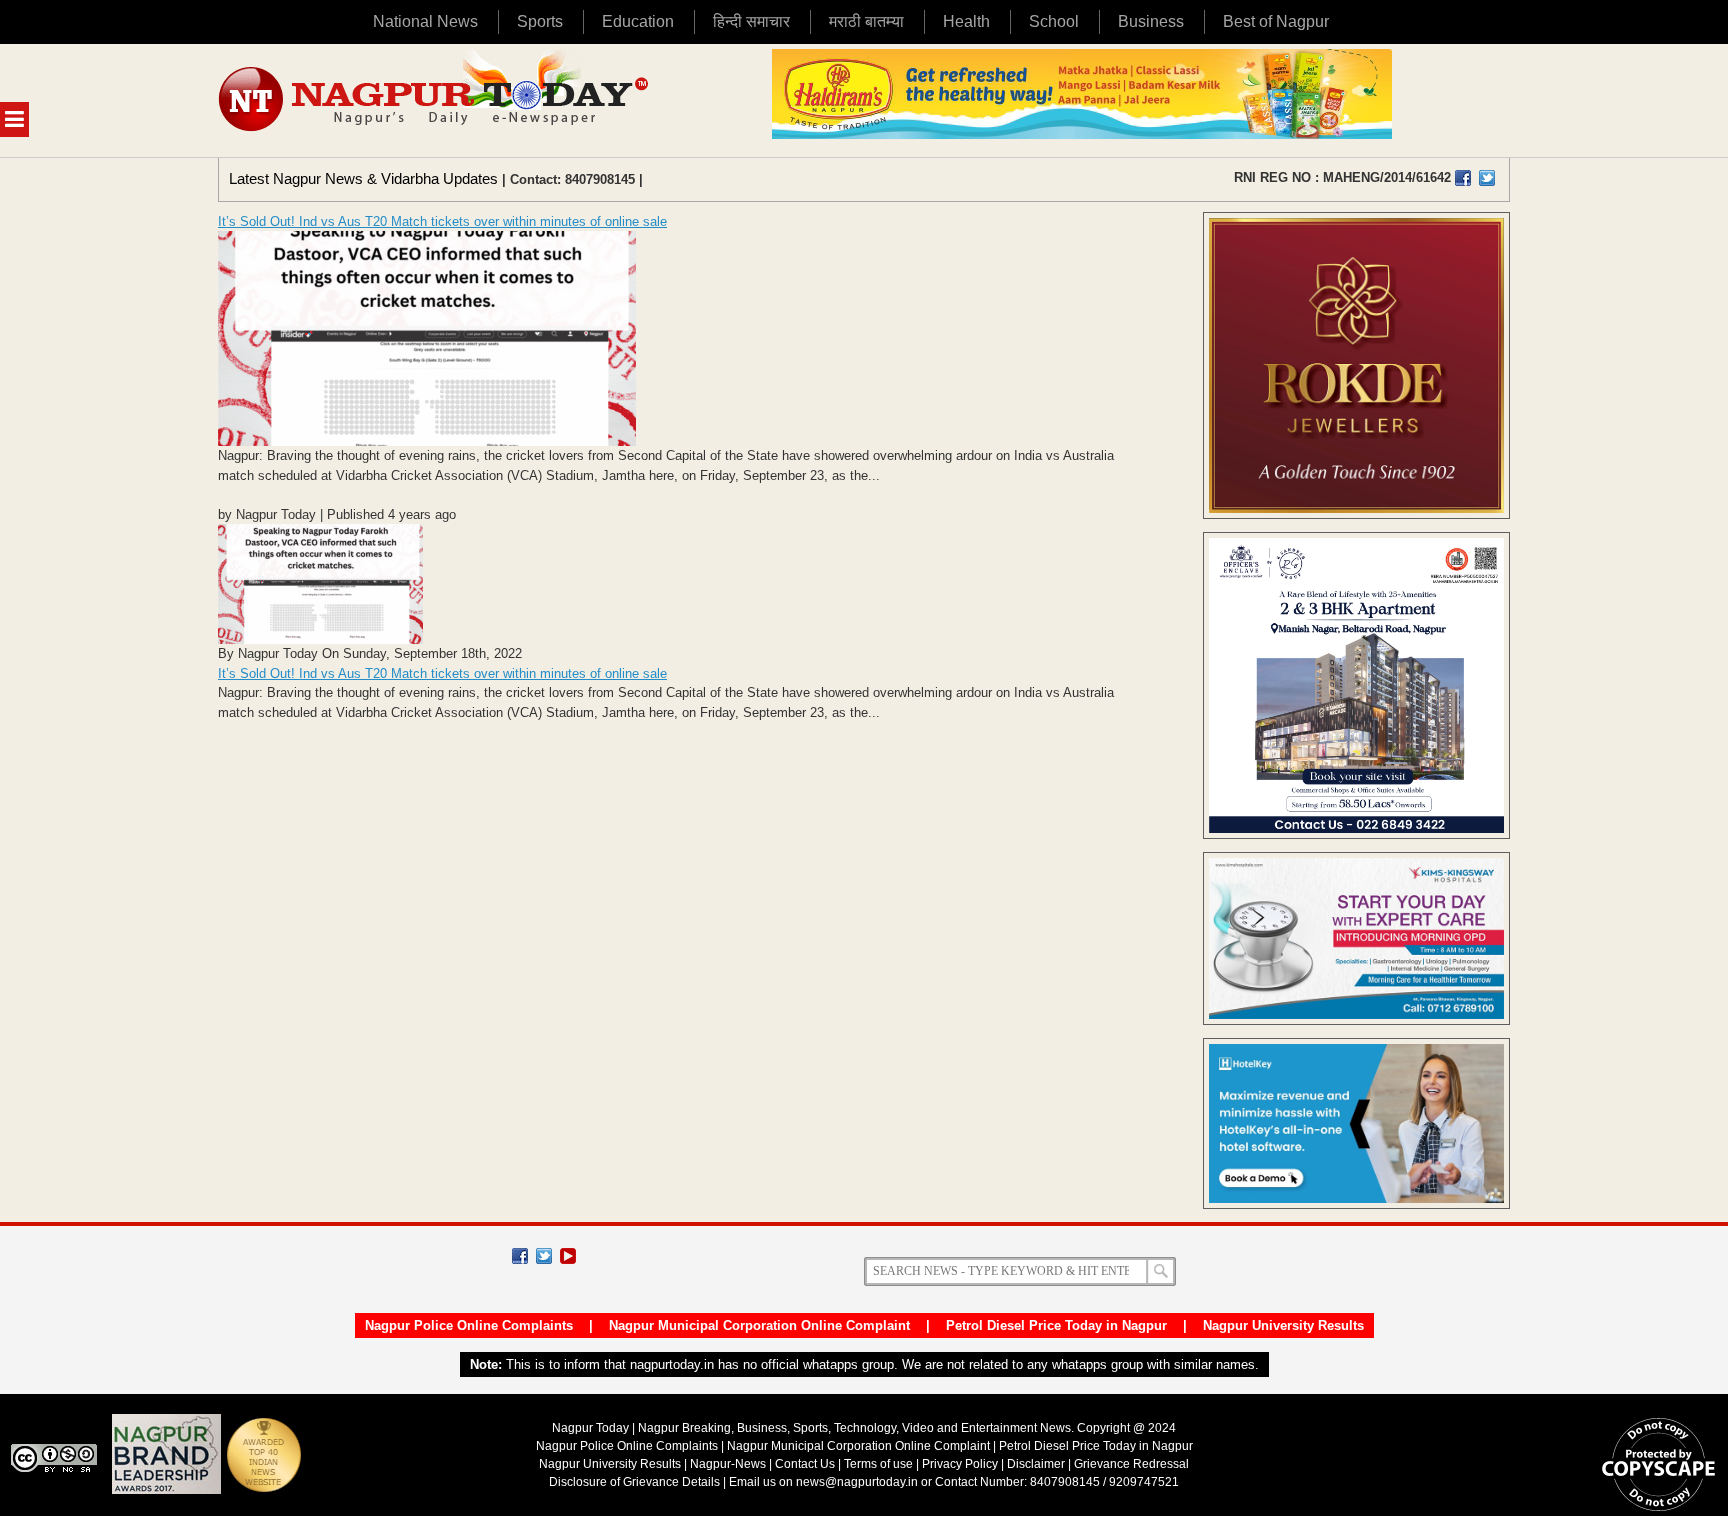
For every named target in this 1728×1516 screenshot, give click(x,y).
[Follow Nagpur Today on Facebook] (520, 1256)
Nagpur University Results (1283, 1325)
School (1054, 21)
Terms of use (878, 1464)
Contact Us (805, 1464)
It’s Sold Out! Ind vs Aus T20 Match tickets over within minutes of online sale (442, 221)
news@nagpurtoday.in (857, 1482)
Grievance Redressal (1131, 1464)
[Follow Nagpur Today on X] (544, 1256)
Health (966, 21)
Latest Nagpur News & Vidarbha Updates (363, 178)
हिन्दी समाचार (751, 21)
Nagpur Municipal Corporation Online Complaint (759, 1325)
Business (1151, 21)
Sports (540, 21)
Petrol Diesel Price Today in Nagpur (1056, 1325)
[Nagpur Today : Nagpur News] (435, 100)
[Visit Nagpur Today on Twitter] (1487, 178)
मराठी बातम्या (866, 21)
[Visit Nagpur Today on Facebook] (1463, 178)
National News (425, 21)
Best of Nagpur (1276, 21)
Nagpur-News (728, 1464)
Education (638, 21)
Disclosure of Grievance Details (634, 1482)
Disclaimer (1037, 1464)
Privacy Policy (960, 1464)
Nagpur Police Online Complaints (469, 1325)
